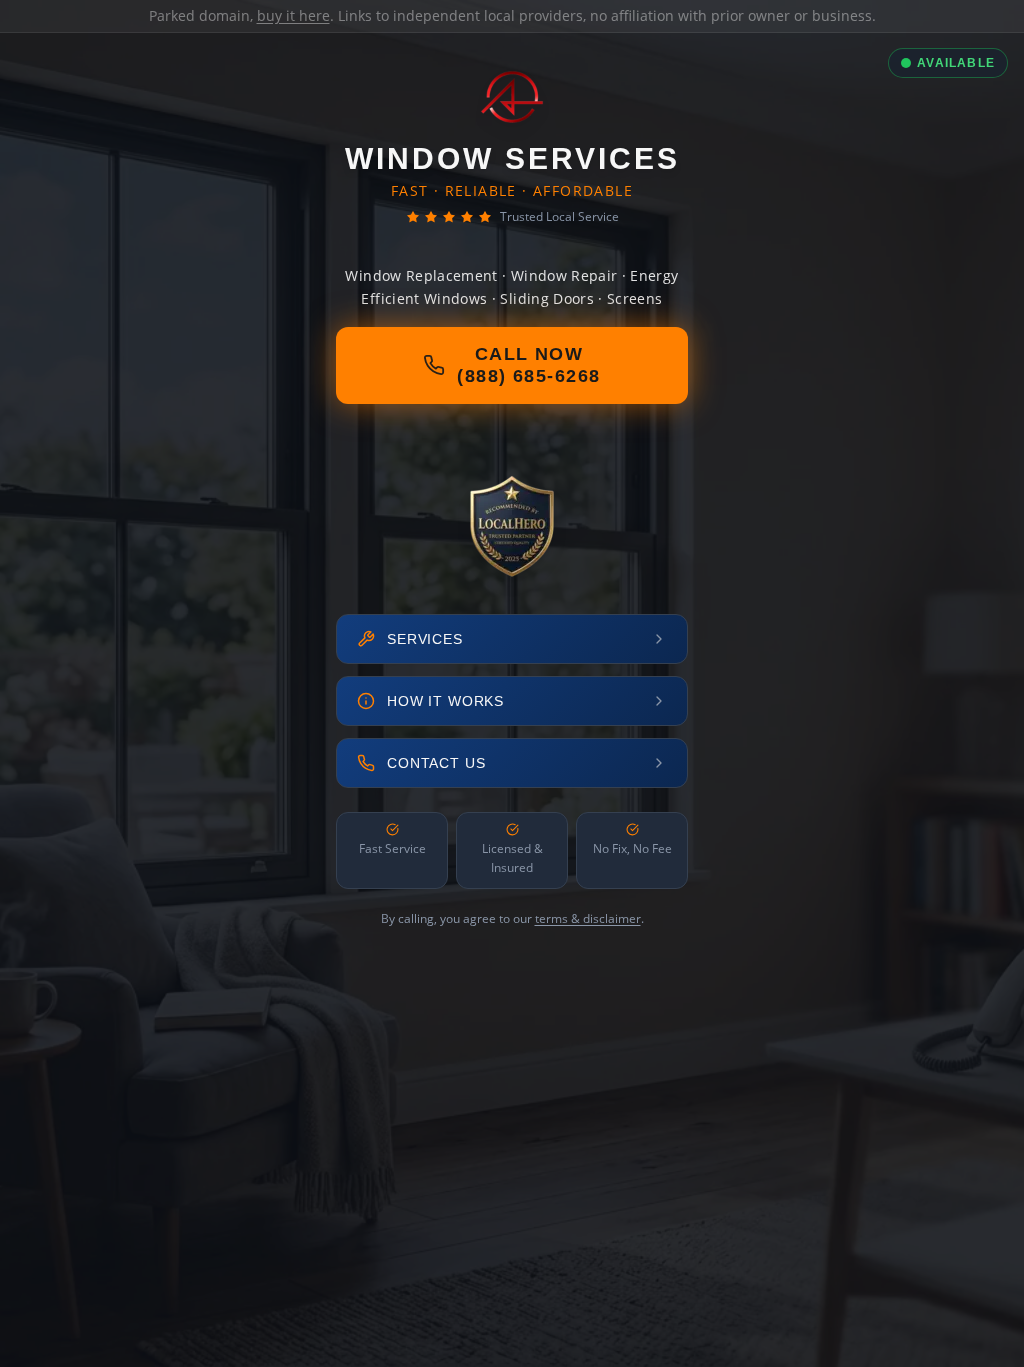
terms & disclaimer (588, 918)
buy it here (293, 15)
